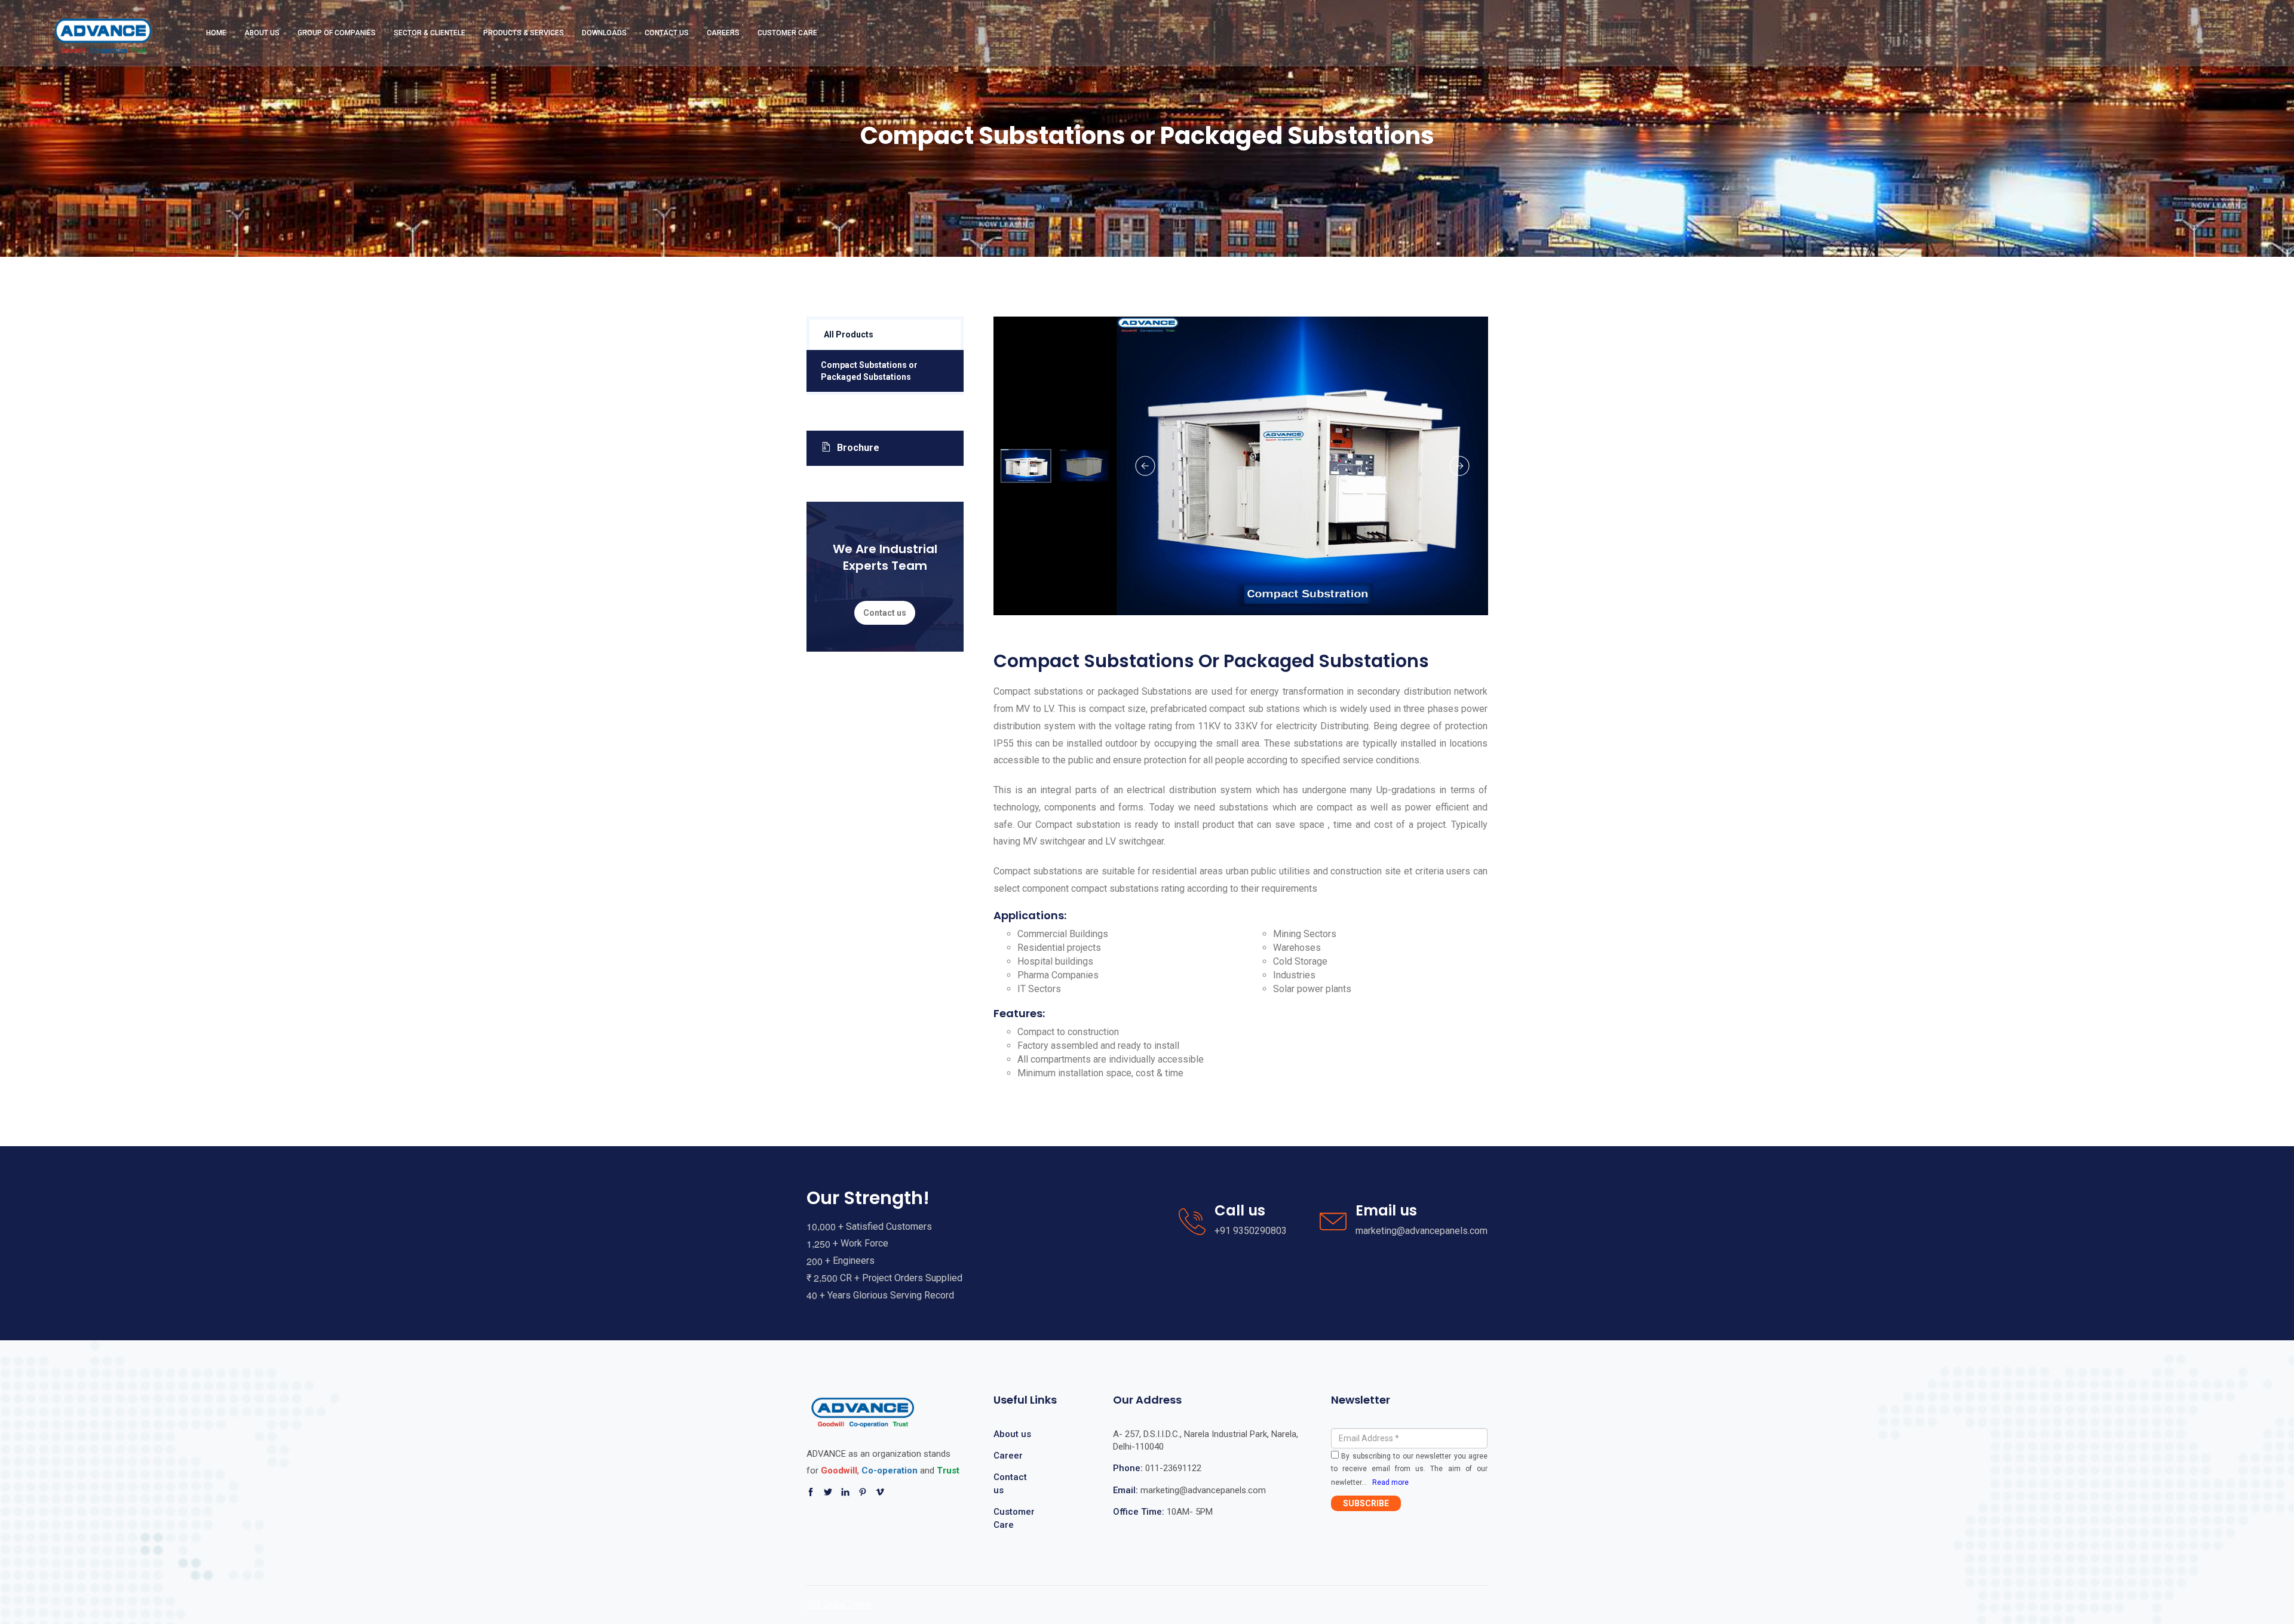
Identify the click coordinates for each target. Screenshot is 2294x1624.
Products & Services (524, 33)
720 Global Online (839, 1604)
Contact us (885, 613)
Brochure (858, 448)
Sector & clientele (430, 33)
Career (1008, 1456)
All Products (849, 334)
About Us (262, 33)
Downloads (604, 33)
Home (216, 33)
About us (1012, 1434)
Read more (1390, 1482)
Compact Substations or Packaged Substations (869, 371)
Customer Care (787, 33)
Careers (723, 33)
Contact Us (667, 33)
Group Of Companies (337, 33)
